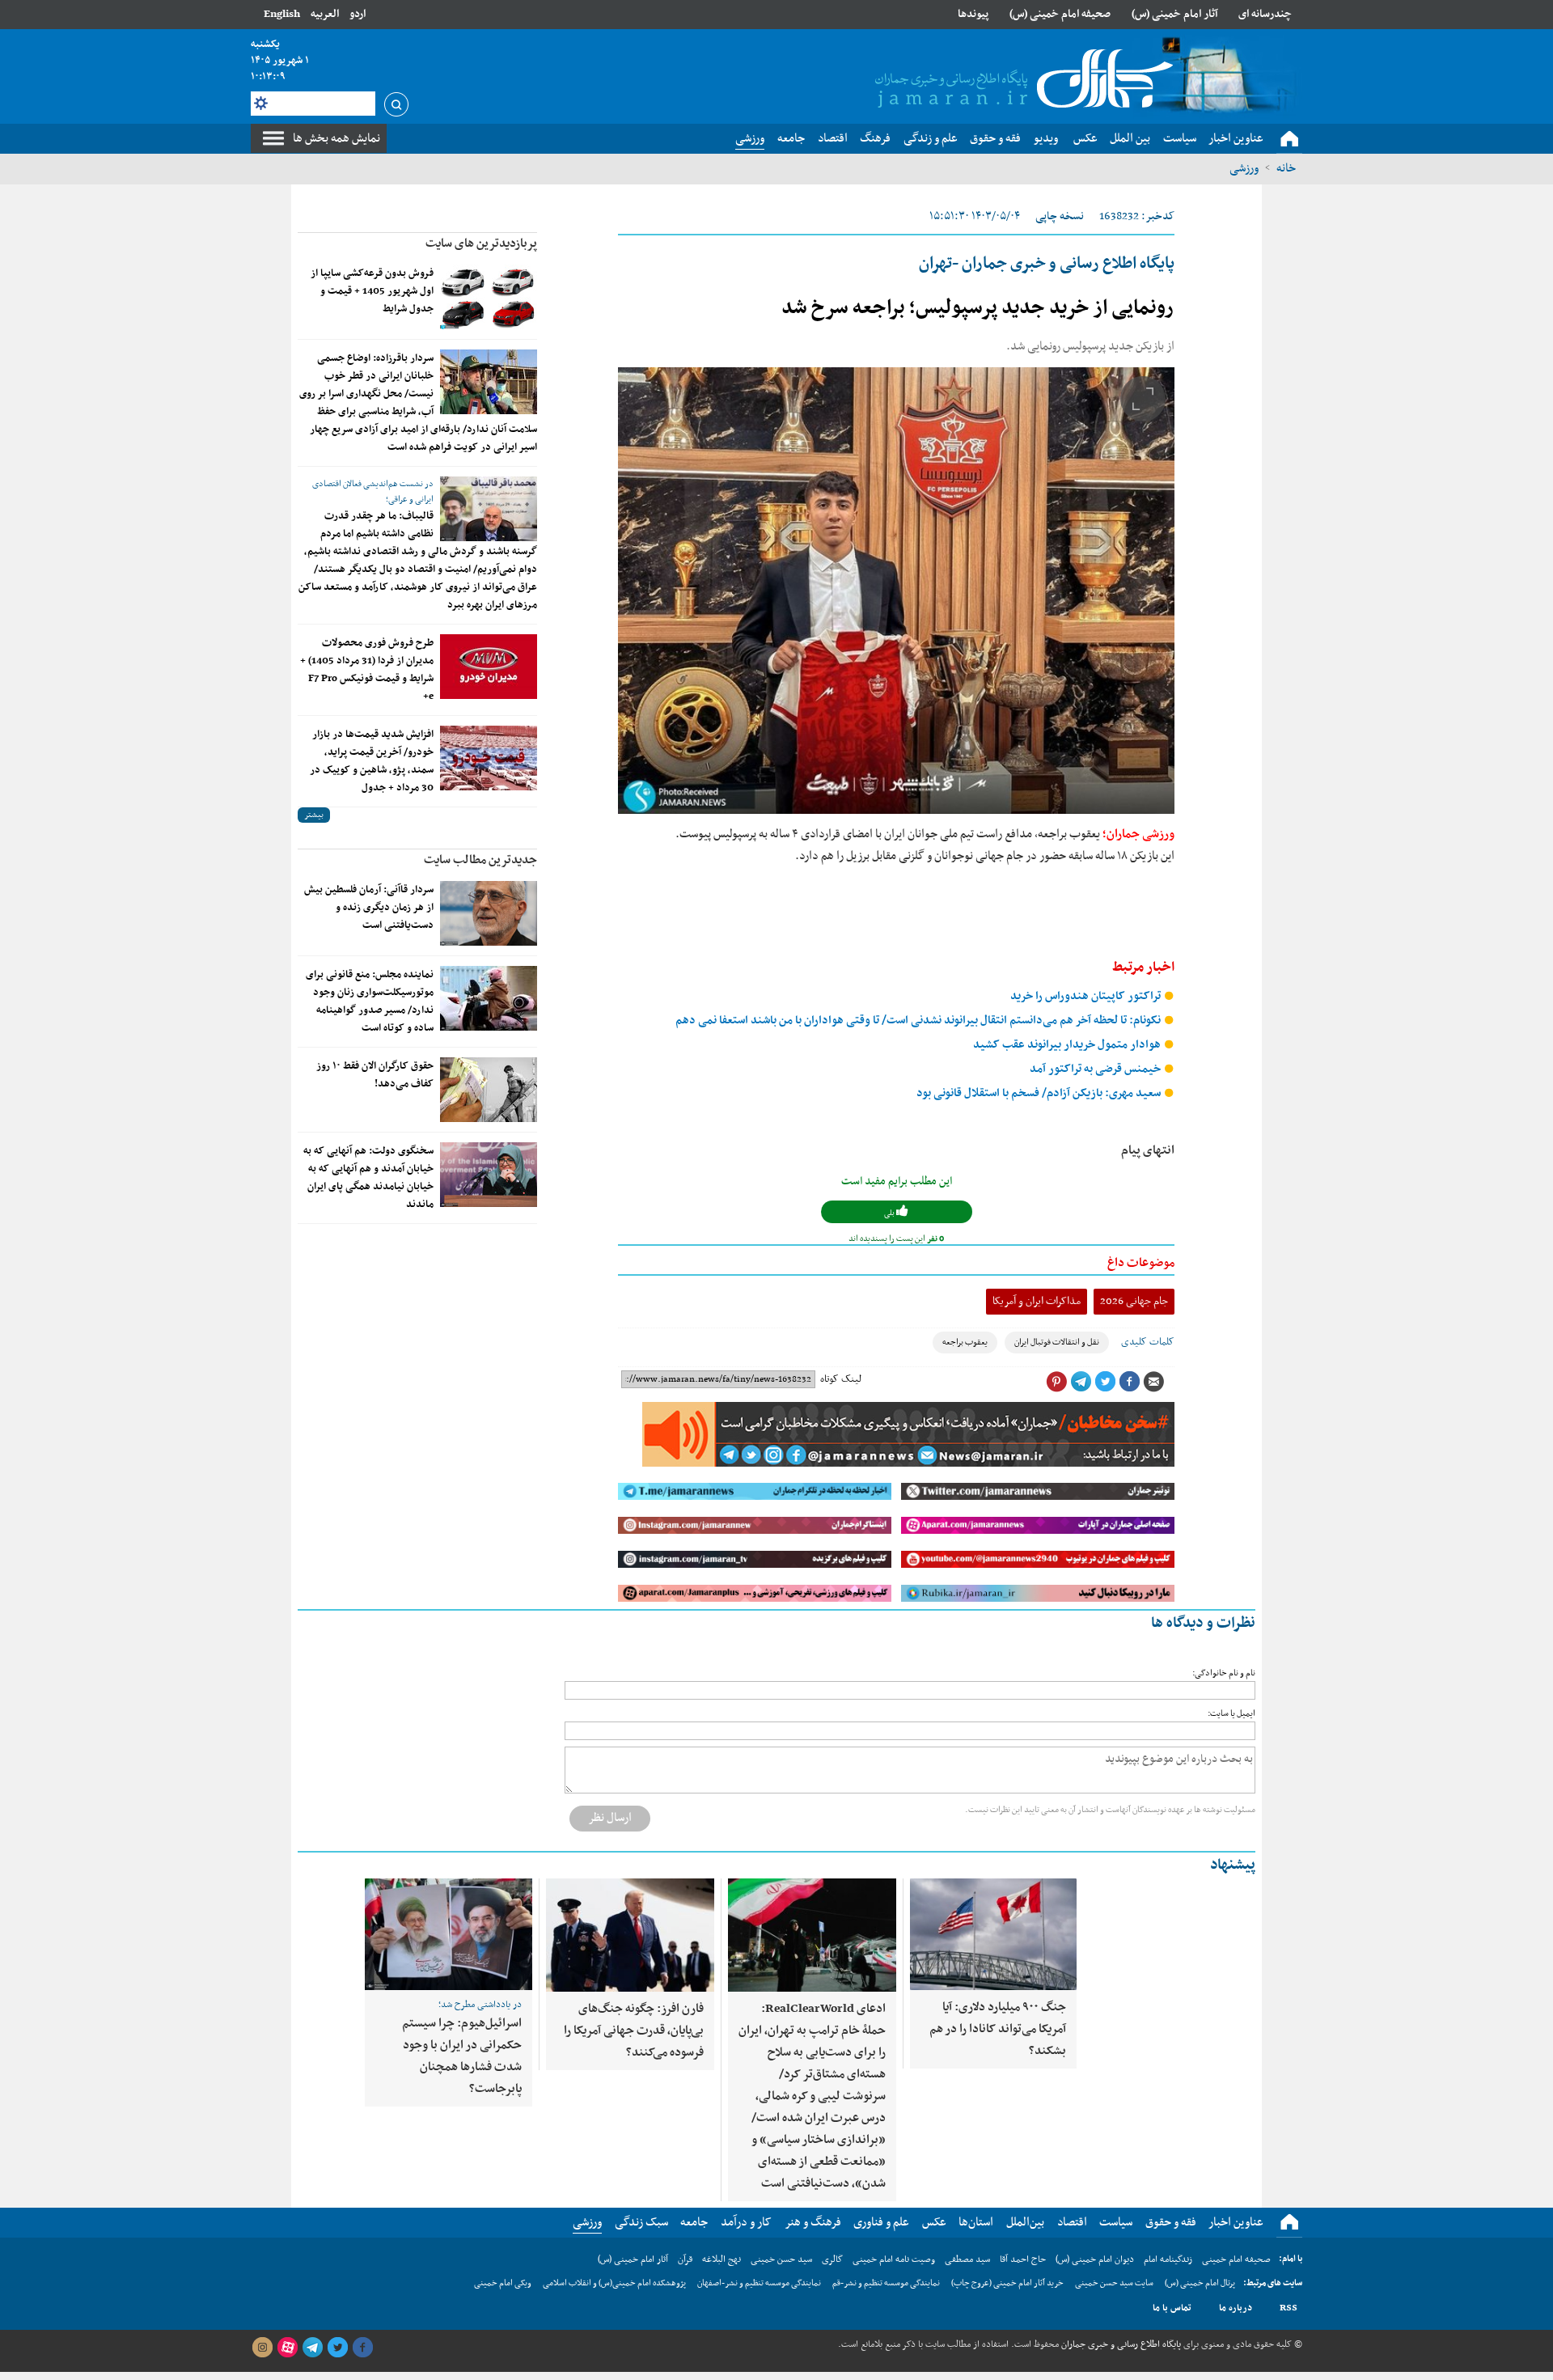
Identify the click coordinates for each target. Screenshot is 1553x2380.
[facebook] (362, 2348)
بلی (890, 1213)
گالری (832, 2259)
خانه (1286, 168)
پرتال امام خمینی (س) (1200, 2283)
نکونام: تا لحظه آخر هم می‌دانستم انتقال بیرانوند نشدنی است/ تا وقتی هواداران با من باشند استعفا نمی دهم (919, 1021)
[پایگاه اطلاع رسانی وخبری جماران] (1021, 80)
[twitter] (337, 2348)
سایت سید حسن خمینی (1114, 2283)
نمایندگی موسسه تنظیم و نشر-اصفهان (759, 2283)
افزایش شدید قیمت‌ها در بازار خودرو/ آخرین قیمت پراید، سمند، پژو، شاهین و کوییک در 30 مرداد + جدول (372, 761)
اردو (358, 14)
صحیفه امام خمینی (1236, 2259)
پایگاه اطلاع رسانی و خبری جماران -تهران (1047, 264)
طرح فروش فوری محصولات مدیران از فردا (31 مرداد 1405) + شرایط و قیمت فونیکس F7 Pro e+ (367, 670)
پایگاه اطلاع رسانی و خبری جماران (1120, 2344)
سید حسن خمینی (781, 2259)
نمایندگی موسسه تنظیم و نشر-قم (886, 2283)
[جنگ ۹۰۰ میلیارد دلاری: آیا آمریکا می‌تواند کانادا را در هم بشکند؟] (993, 1934)
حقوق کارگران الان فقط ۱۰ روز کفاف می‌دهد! (375, 1075)
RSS (1289, 2308)
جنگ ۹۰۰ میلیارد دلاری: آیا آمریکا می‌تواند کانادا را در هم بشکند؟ (998, 2029)
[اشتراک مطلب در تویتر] (1105, 1382)
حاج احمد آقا (1023, 2259)
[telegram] (312, 2348)
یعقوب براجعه (965, 1342)
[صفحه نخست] (1289, 139)
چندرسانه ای (1265, 14)
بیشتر (314, 815)
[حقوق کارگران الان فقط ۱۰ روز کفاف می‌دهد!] (489, 1090)
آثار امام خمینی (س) (1175, 14)
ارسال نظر (610, 1818)
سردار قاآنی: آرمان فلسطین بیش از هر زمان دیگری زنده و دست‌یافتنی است (369, 908)
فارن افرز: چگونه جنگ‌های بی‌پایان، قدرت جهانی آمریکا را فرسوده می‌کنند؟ (634, 2031)
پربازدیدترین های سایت (481, 244)
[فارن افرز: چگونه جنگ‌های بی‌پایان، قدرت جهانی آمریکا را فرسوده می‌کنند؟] (630, 1935)
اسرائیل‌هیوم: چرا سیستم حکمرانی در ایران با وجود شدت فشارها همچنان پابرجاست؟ (462, 2056)
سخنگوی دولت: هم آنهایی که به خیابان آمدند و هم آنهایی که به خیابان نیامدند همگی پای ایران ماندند (368, 1178)
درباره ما (1236, 2308)
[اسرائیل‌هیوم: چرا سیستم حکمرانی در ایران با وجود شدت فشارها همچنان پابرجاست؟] (449, 1935)
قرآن (685, 2259)
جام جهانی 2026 (1134, 1301)
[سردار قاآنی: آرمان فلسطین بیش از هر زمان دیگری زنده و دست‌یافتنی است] (489, 913)
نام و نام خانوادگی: (1224, 1673)
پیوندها (973, 14)
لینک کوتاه (841, 1379)
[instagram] (262, 2348)
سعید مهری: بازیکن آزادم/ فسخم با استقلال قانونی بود (1040, 1093)
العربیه (325, 14)
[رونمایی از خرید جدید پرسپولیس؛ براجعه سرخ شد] (896, 591)
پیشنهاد (1233, 1865)
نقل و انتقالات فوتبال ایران (1057, 1342)
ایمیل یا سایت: (1231, 1714)
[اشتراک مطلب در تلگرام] (1081, 1382)
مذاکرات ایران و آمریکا (1037, 1301)
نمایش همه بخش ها (336, 138)
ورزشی (1244, 168)
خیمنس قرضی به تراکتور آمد (1096, 1069)
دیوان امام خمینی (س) (1095, 2259)
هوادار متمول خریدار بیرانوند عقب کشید (1068, 1045)
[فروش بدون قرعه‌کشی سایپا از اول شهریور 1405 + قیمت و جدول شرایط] (489, 297)
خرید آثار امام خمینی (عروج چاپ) (1007, 2283)
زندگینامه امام (1168, 2259)
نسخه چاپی (1060, 216)
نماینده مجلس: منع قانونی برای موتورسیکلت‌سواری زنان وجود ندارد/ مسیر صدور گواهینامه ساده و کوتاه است (370, 1002)
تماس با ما (1172, 2308)
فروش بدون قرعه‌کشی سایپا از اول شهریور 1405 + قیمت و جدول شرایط (372, 291)
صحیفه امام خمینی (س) (1060, 14)
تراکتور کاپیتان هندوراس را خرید (1087, 996)
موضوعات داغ (1141, 1263)
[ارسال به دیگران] (1153, 1382)
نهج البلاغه (721, 2259)
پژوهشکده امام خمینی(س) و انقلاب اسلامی (614, 2283)
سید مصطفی (967, 2259)
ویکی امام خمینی (503, 2283)
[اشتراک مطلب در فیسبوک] (1129, 1382)
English (282, 14)
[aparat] (287, 2348)
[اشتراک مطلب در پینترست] (1056, 1382)
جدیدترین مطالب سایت (480, 860)
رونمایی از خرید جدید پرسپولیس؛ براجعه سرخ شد (978, 308)
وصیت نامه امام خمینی (894, 2259)
